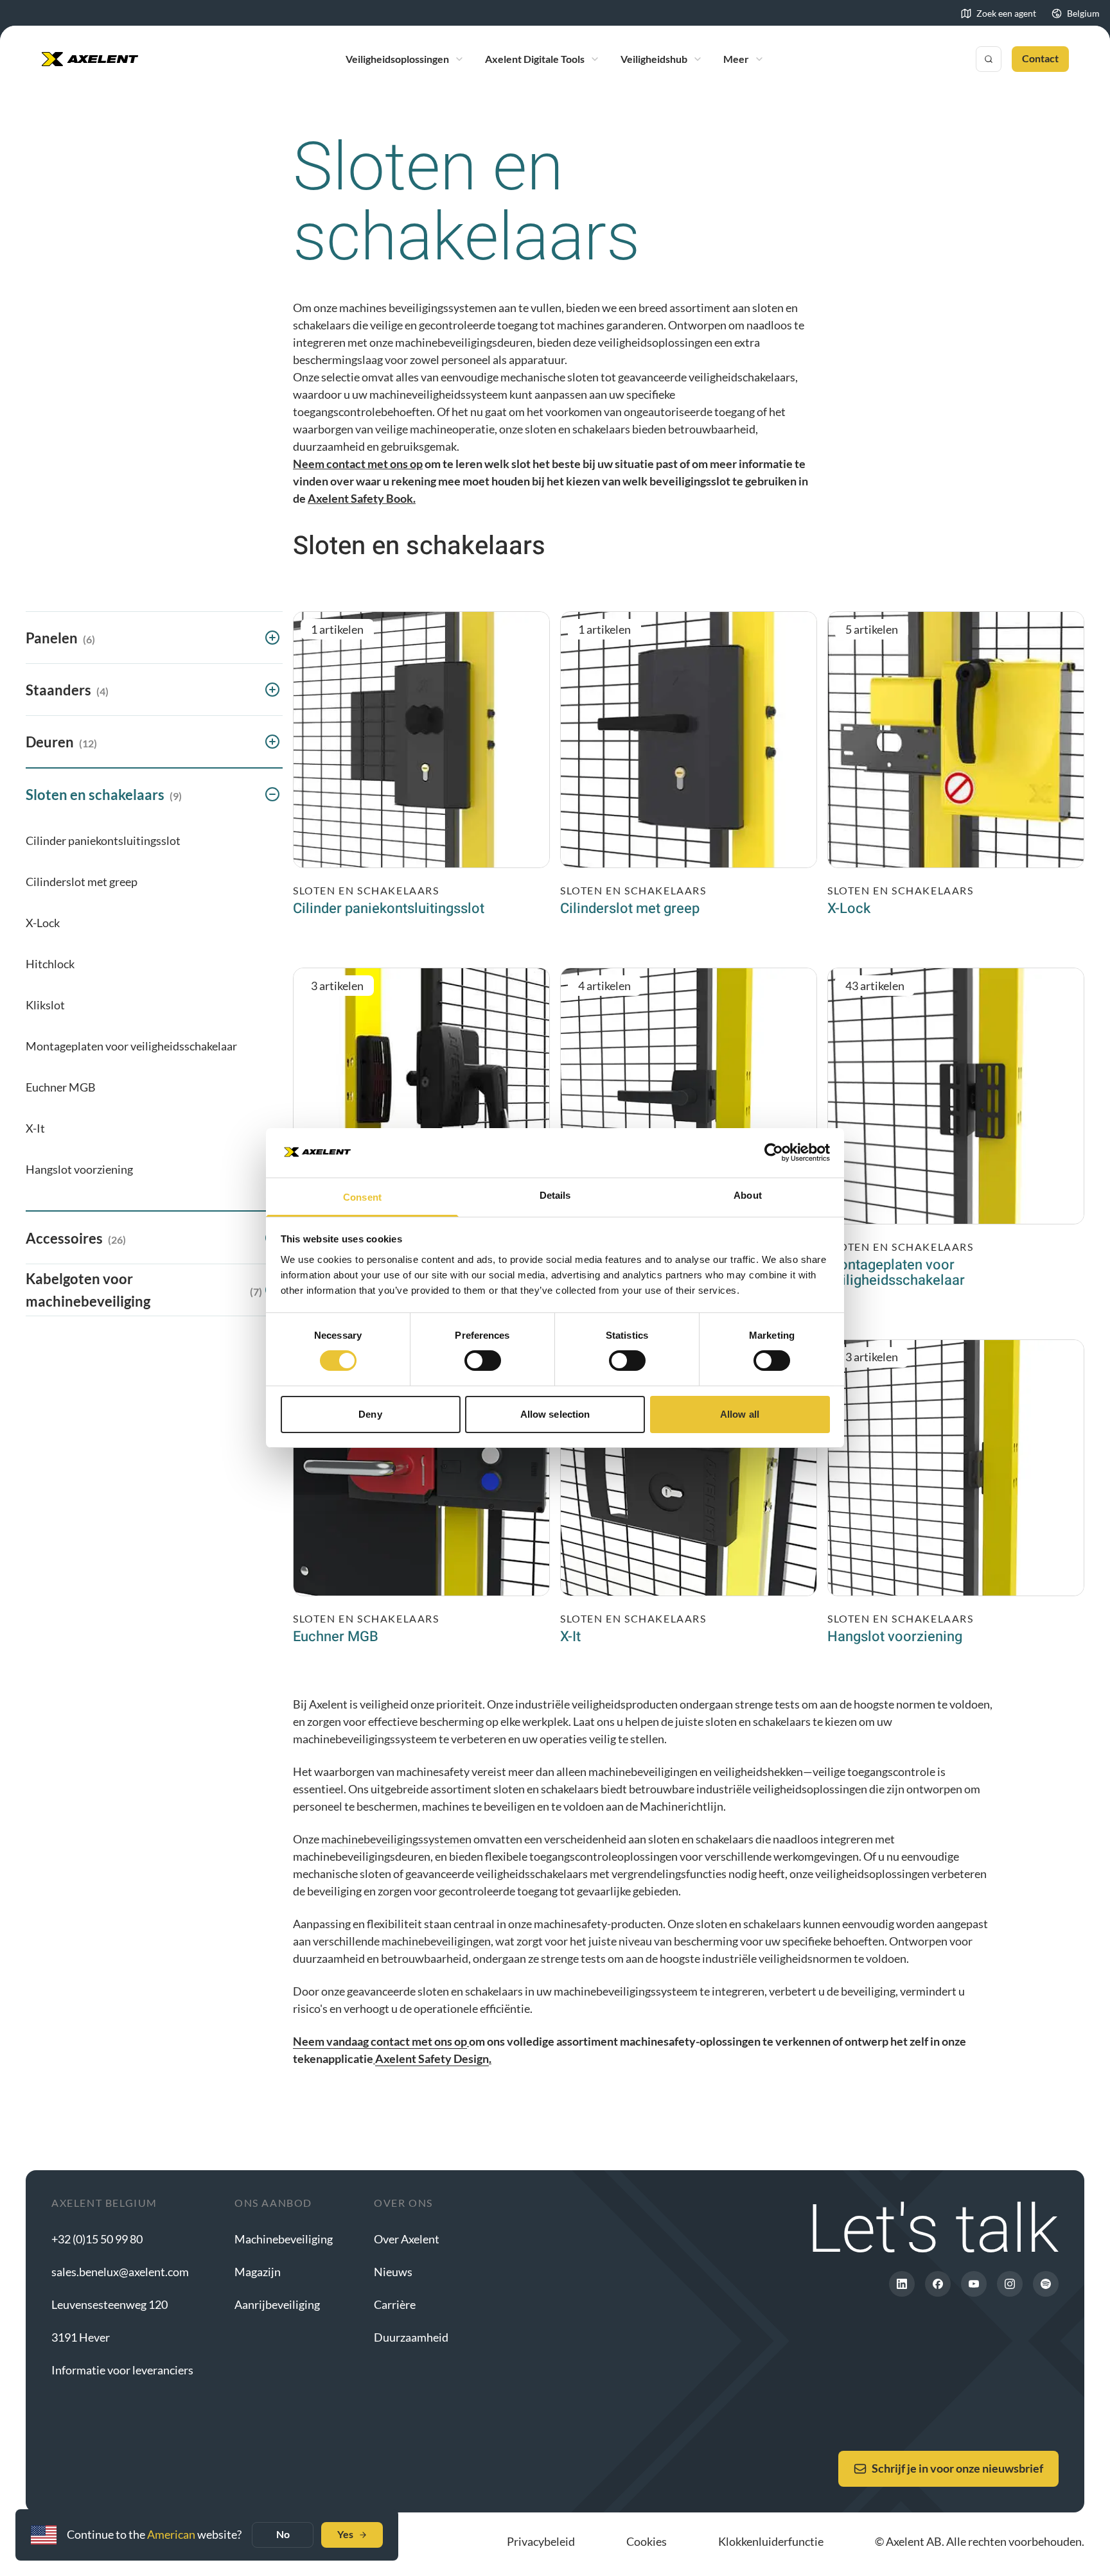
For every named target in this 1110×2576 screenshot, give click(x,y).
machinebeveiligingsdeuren (464, 342)
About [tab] (748, 1195)
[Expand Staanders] (272, 690)
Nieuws (393, 2272)
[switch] (483, 1361)
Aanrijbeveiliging (277, 2304)
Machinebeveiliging (284, 2239)
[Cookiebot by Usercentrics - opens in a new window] (774, 1153)
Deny (370, 1414)
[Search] (989, 59)
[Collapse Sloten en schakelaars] (272, 794)
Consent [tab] (362, 1197)
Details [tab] (555, 1195)
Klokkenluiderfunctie (771, 2541)
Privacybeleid (541, 2541)
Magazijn (258, 2272)
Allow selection (555, 1414)
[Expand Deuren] (272, 742)
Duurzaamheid (411, 2337)
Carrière (395, 2304)
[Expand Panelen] (272, 638)
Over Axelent (407, 2239)
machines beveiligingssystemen (418, 308)
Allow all (740, 1414)
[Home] (90, 59)
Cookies (647, 2541)
